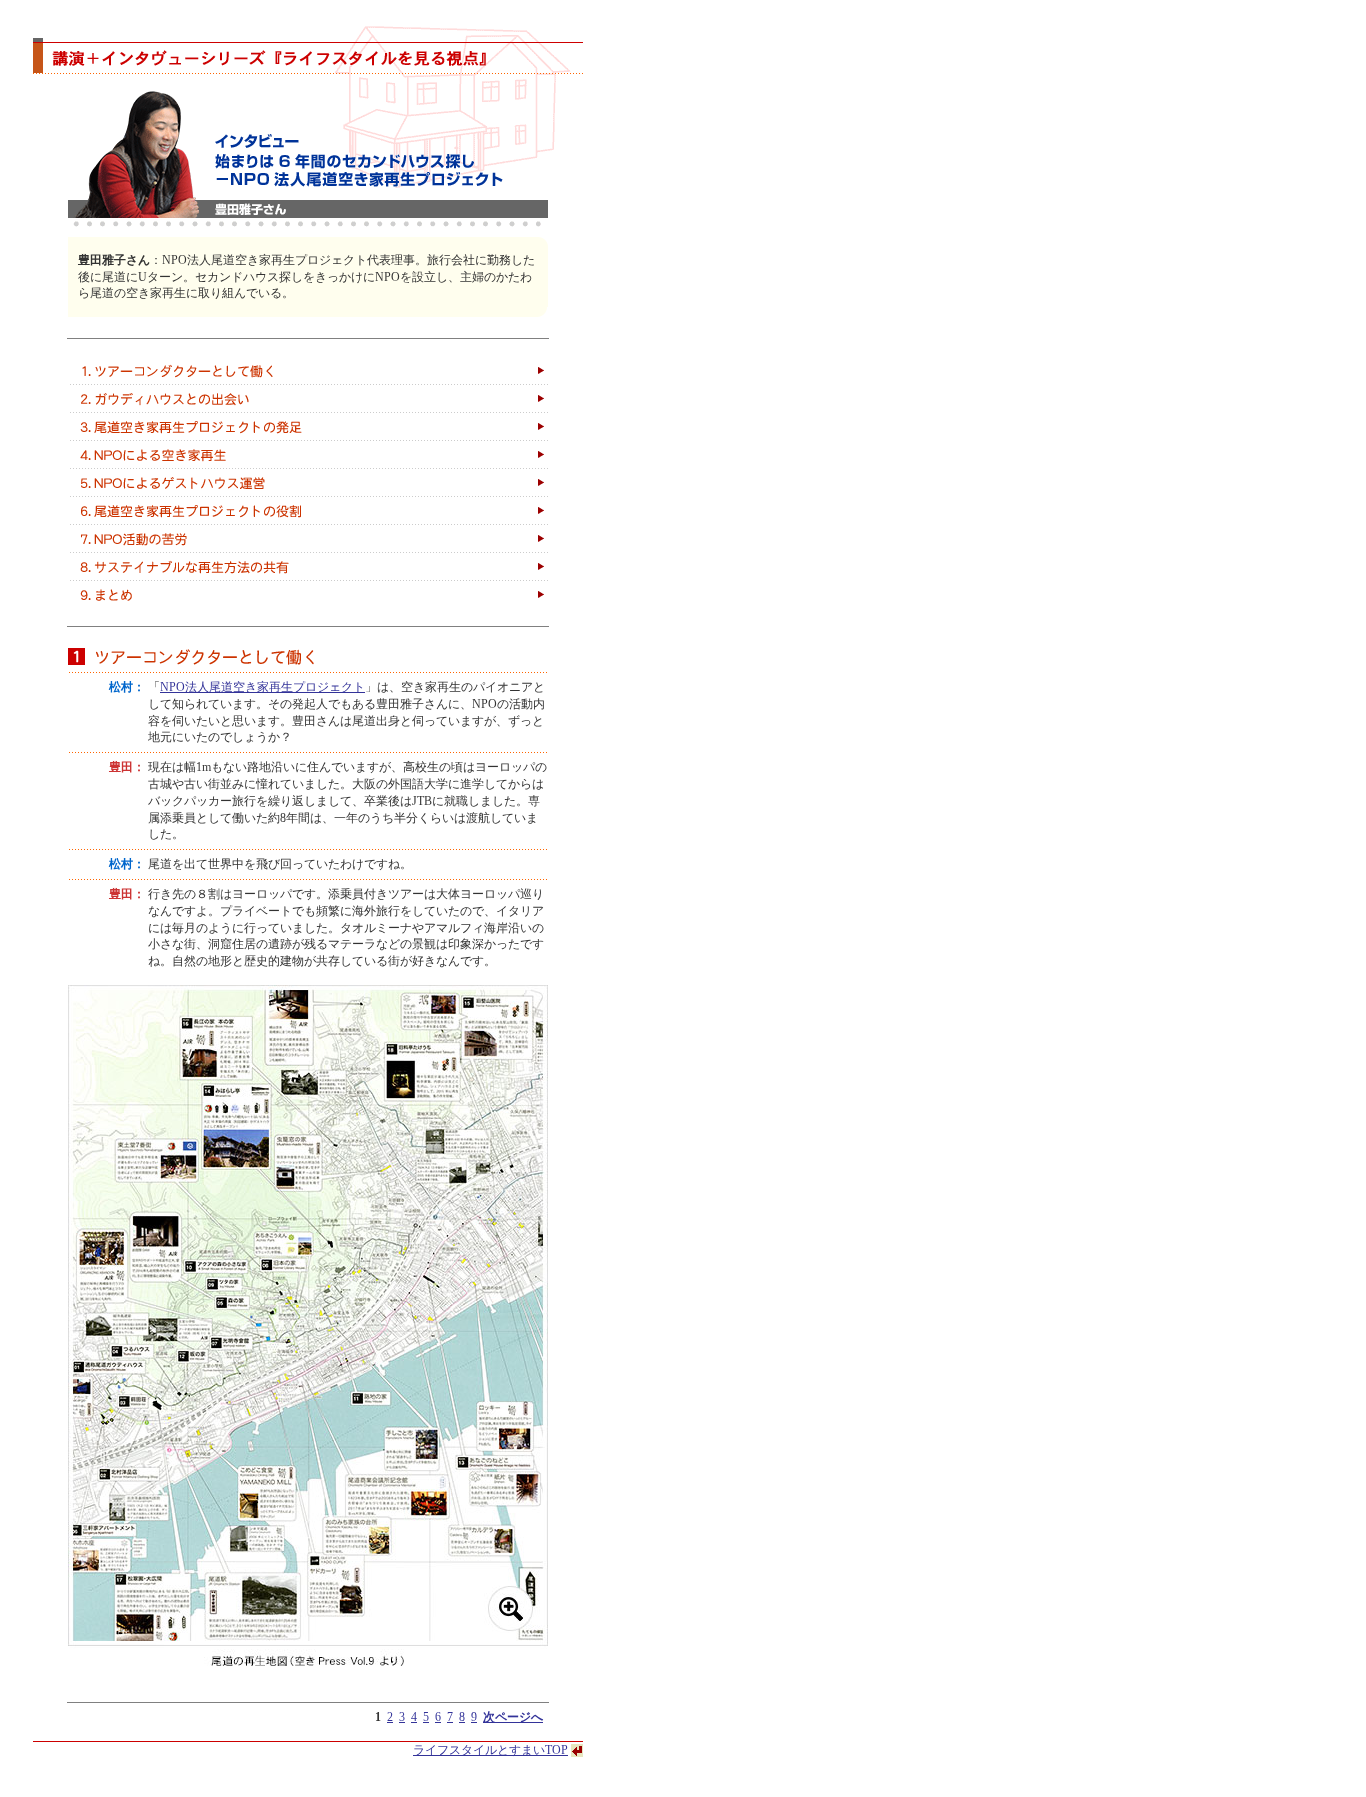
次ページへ (513, 1717)
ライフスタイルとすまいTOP (490, 1750)
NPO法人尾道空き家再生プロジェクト (262, 687)
